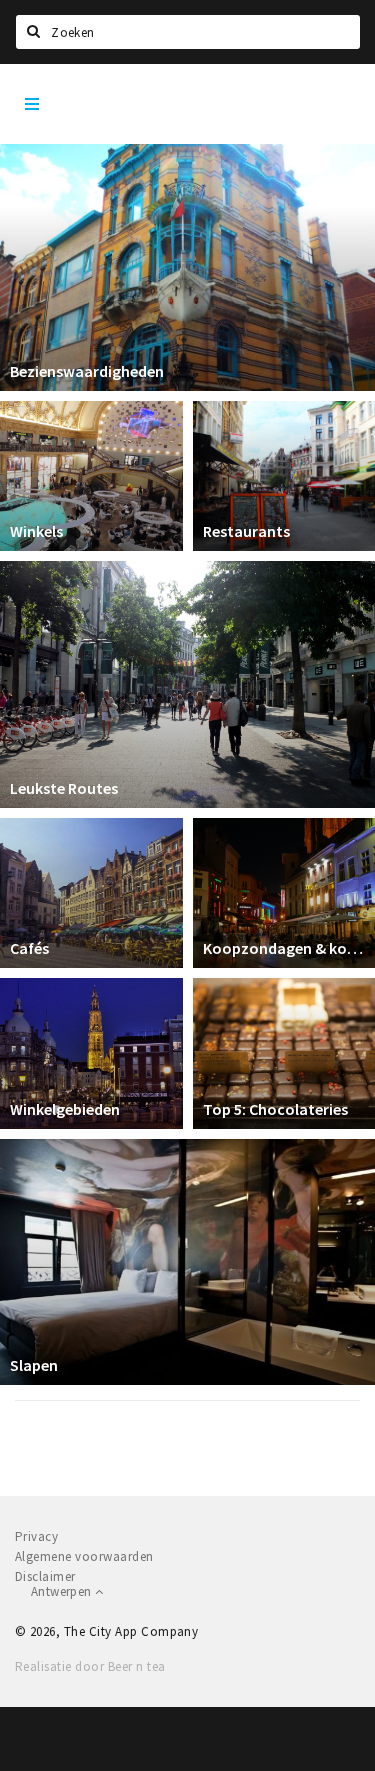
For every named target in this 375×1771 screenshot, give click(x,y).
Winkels (36, 531)
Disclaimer (45, 1576)
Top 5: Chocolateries (275, 1109)
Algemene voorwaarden (84, 1556)
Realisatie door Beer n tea (90, 1666)
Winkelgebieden (65, 1109)
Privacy (36, 1536)
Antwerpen (63, 1591)
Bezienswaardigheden (87, 371)
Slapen (34, 1365)
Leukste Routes (64, 788)
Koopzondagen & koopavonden (284, 948)
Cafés (29, 948)
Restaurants (246, 531)
